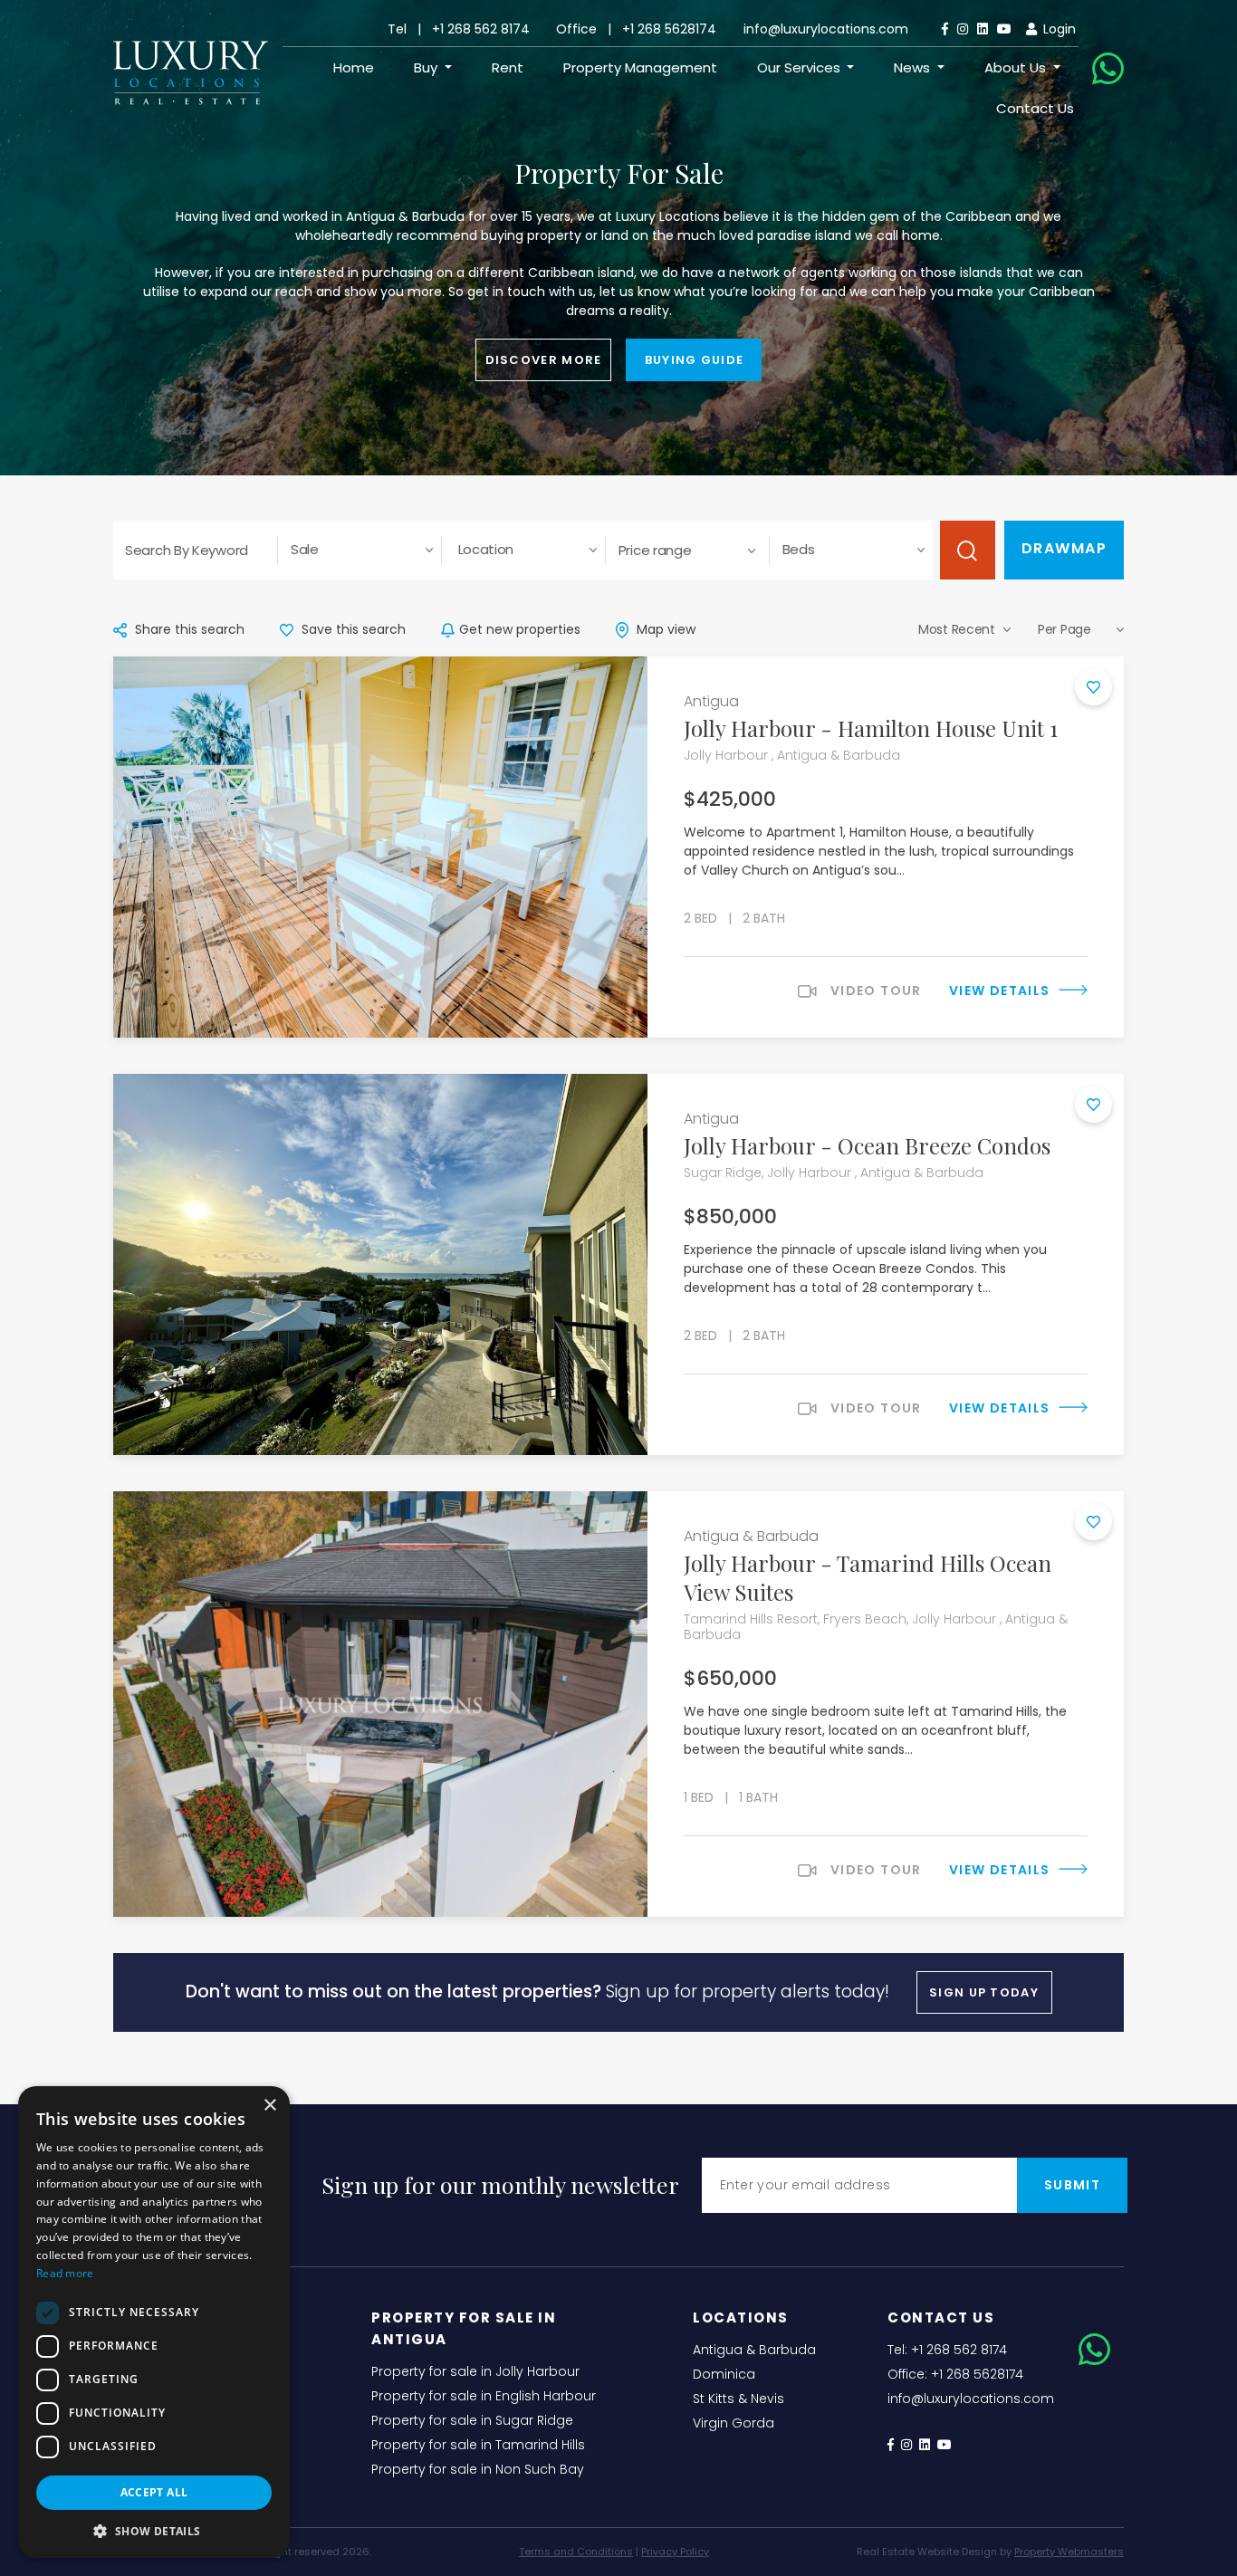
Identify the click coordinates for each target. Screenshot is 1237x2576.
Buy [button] (427, 67)
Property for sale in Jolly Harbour (475, 2371)
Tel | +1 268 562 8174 (459, 29)
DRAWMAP (1064, 548)
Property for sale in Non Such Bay (478, 2469)
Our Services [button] (801, 67)
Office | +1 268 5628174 (636, 29)
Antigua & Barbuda (754, 2350)
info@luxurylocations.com (826, 29)
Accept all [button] (154, 2492)
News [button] (914, 67)
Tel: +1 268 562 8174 (947, 2350)
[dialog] (154, 2322)
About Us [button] (1017, 67)
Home (354, 67)
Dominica (724, 2374)
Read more (65, 2273)
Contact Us (1035, 108)
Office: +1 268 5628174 (955, 2374)
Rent (508, 67)
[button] (154, 2531)
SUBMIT (1072, 2185)
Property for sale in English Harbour (484, 2396)
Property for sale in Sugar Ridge (472, 2420)
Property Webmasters (1069, 2552)
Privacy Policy (675, 2552)
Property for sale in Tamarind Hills (478, 2445)
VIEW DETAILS (1002, 991)
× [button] (269, 2106)
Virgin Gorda (734, 2423)
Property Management (640, 67)
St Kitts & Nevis (738, 2399)
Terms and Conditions (576, 2552)
